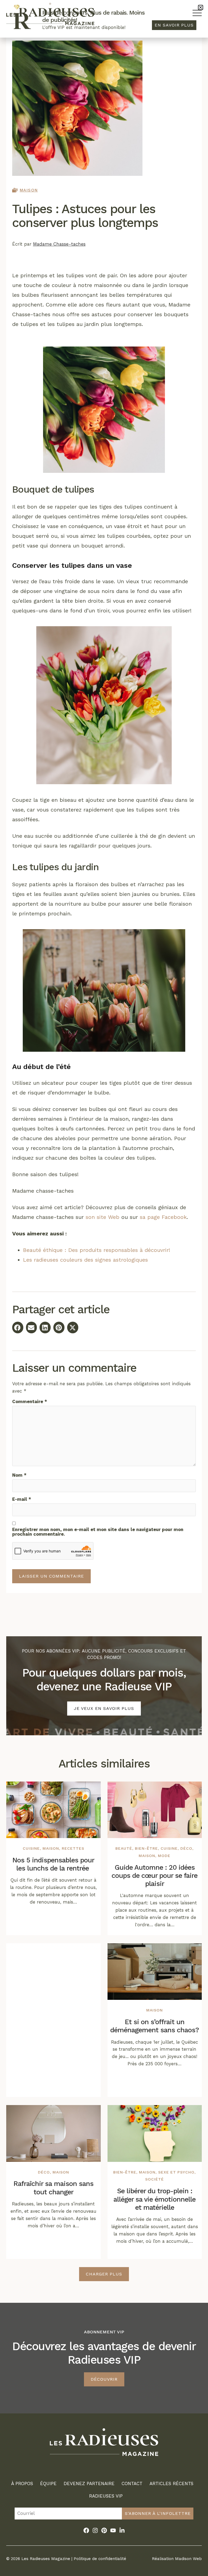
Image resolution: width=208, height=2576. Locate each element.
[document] (104, 1288)
